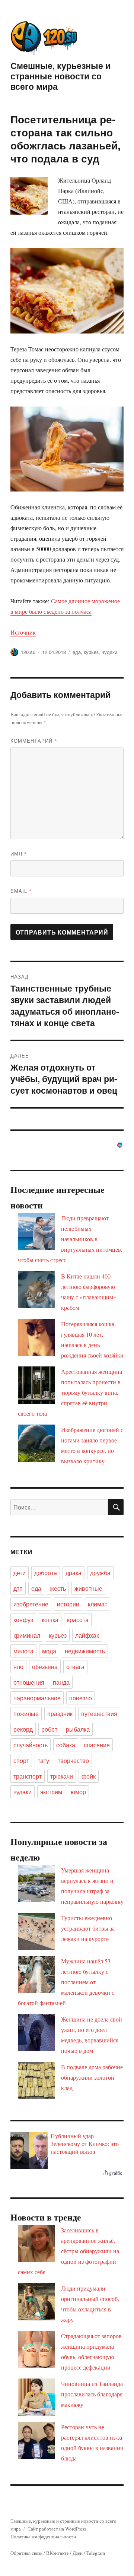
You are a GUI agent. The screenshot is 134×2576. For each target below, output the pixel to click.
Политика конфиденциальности (43, 2537)
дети (20, 1573)
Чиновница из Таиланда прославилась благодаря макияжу (92, 2394)
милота (23, 1651)
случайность (31, 1745)
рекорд (23, 1729)
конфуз (23, 1620)
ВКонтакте (58, 2553)
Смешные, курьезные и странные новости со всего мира (60, 76)
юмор (78, 1792)
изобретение (31, 1604)
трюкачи (62, 1776)
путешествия (99, 1714)
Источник (23, 632)
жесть (58, 1588)
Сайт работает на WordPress (57, 2529)
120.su (28, 652)
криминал (27, 1635)
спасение (97, 1745)
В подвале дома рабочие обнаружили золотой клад (92, 2077)
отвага (75, 1667)
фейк (89, 1776)
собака (66, 1745)
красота (78, 1620)
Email (21, 891)
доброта (46, 1573)
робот (49, 1729)
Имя (19, 854)
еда (77, 652)
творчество (73, 1760)
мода (49, 1651)
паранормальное (37, 1698)
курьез (91, 652)
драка (74, 1573)
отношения (29, 1682)
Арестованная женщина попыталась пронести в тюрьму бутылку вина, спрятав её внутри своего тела (70, 1392)
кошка (50, 1620)
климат (98, 1604)
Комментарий (34, 741)
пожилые (26, 1714)
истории (68, 1604)
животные (88, 1588)
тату (43, 1760)
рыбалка (78, 1729)
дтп (18, 1588)
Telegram (96, 2553)
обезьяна (45, 1667)
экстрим (51, 1792)
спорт (21, 1760)
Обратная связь (26, 2553)
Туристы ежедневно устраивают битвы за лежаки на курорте (88, 1928)
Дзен (78, 2553)
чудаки (109, 652)
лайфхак (87, 1635)
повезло (81, 1698)
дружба (100, 1573)
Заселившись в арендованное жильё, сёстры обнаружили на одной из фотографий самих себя (68, 2251)
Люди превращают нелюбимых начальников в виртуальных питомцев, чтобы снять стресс (70, 1239)
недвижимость (85, 1651)
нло (18, 1667)
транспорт (28, 1776)
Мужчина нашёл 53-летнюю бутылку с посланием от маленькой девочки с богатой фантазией (66, 1982)
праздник (60, 1714)
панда (61, 1682)
